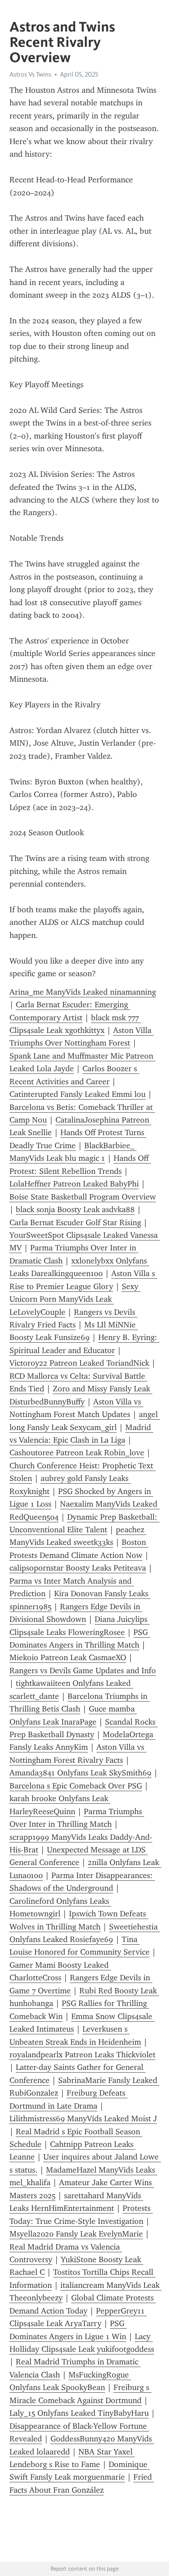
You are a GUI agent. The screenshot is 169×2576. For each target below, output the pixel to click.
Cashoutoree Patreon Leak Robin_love (77, 1453)
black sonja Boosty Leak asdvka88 (75, 1209)
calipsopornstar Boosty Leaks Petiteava (78, 1568)
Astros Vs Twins (30, 74)
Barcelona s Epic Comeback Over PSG (76, 1786)
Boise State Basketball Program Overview (83, 1197)
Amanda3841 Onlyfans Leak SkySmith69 (80, 1773)
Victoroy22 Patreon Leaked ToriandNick (79, 1363)
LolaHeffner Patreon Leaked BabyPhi (74, 1184)
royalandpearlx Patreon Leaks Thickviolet (82, 2055)
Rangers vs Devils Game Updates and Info (83, 1671)
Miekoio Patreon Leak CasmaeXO (68, 1657)
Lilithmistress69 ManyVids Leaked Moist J (83, 2119)
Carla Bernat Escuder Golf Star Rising (75, 1222)
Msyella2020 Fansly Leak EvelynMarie (76, 2234)
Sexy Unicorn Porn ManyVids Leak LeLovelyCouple (75, 1299)
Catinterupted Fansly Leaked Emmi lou (78, 1094)
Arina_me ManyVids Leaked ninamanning (83, 992)
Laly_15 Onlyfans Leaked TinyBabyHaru (79, 2413)
